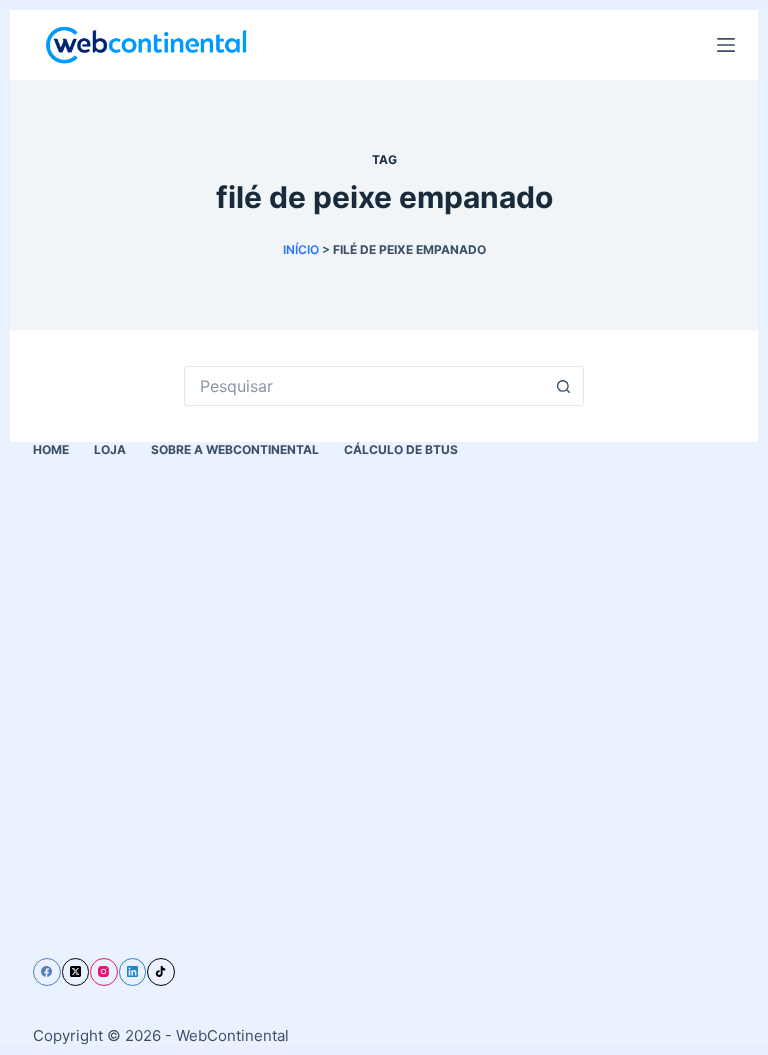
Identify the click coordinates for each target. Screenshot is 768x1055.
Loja (110, 449)
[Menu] (726, 45)
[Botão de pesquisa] (564, 386)
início (301, 249)
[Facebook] (47, 972)
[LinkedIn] (133, 972)
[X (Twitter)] (76, 972)
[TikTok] (161, 972)
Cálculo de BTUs (401, 449)
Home (51, 449)
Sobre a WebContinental (235, 449)
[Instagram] (104, 972)
